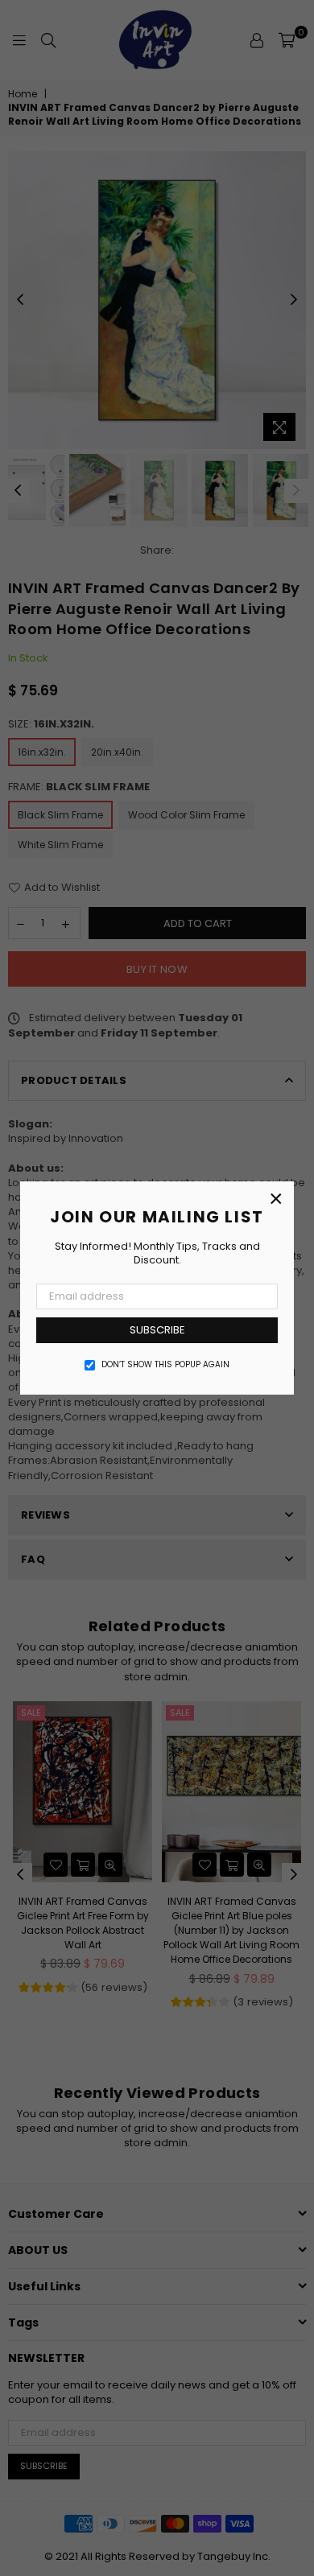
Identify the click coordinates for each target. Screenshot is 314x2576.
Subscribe (157, 1330)
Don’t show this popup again (165, 1365)
